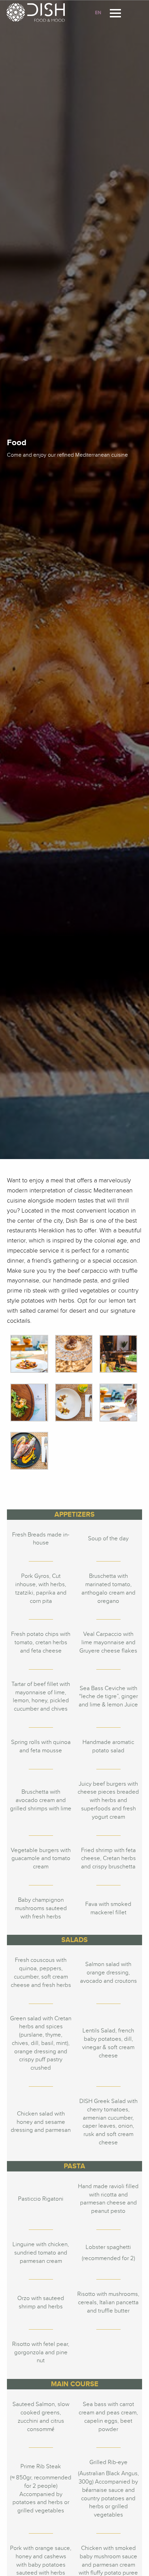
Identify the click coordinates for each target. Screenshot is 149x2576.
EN (98, 13)
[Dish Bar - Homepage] (38, 12)
